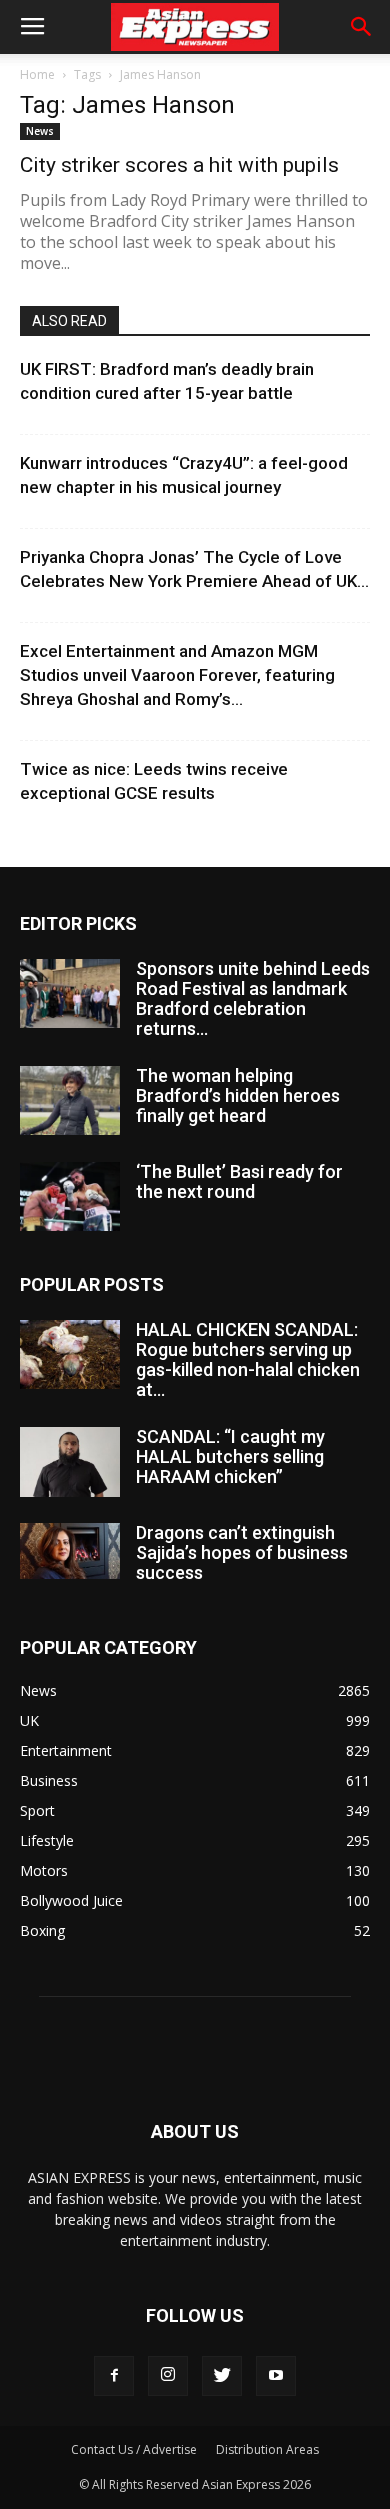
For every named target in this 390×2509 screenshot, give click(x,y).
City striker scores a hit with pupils (179, 165)
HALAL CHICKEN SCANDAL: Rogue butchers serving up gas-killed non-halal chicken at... (248, 1359)
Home (37, 74)
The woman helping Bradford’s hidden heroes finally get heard (238, 1095)
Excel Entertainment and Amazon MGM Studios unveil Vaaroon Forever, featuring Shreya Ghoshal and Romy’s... (177, 675)
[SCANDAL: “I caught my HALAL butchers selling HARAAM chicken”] (70, 1462)
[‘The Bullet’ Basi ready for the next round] (70, 1196)
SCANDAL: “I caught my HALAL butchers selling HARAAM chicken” (230, 1456)
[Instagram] (168, 2376)
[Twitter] (222, 2376)
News (40, 131)
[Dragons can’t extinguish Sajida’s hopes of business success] (70, 1551)
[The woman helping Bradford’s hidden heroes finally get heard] (70, 1100)
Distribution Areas (267, 2449)
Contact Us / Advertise (134, 2449)
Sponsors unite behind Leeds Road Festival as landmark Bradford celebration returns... (253, 998)
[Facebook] (114, 2376)
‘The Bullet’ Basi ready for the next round (239, 1181)
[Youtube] (276, 2376)
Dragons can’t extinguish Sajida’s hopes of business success (242, 1552)
